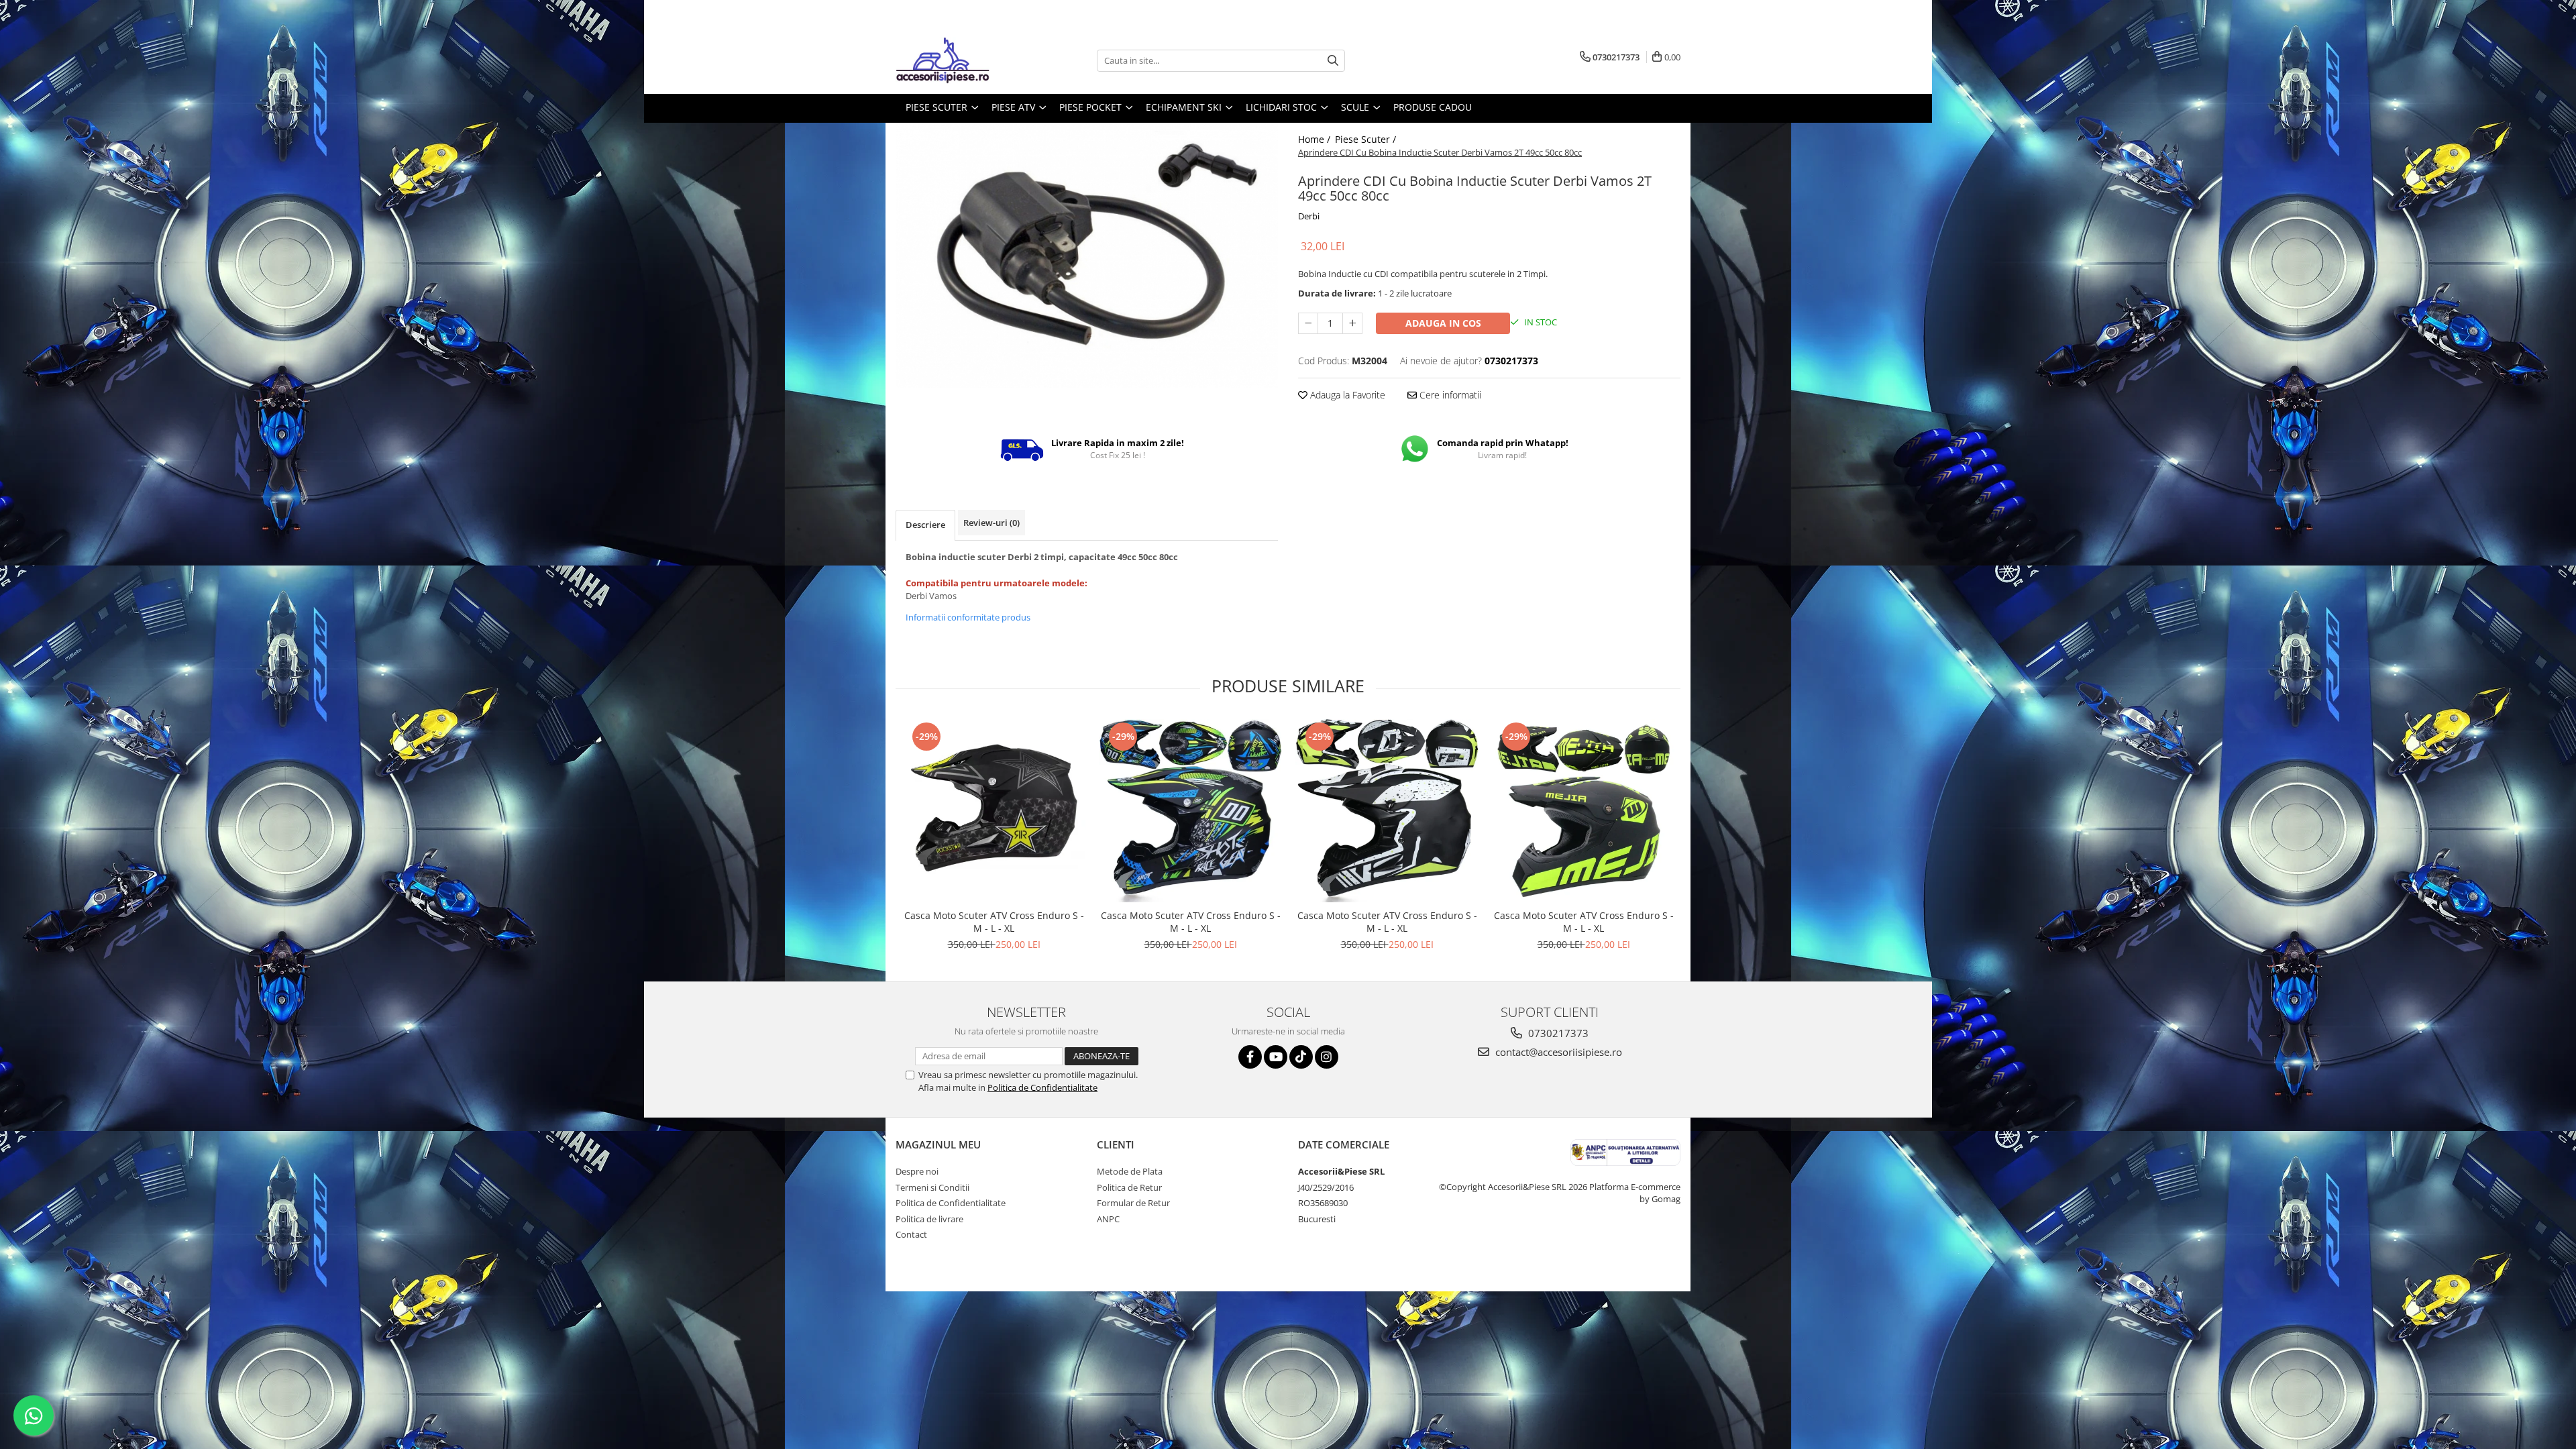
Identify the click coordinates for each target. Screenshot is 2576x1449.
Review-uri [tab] (991, 523)
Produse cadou (1433, 107)
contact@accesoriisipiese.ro (1557, 1052)
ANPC (1108, 1219)
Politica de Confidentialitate (1042, 1087)
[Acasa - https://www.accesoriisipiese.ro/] (963, 60)
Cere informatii (1449, 395)
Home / (1316, 139)
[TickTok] (1301, 1057)
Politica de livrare (929, 1219)
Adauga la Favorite (1346, 395)
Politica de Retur (1129, 1187)
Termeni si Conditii (932, 1187)
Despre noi (917, 1171)
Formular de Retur (1133, 1203)
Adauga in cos (1443, 323)
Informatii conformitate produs (968, 617)
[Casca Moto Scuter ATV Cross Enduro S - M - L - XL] (994, 811)
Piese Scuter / (1367, 139)
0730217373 (1557, 1033)
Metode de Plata (1130, 1171)
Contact (911, 1234)
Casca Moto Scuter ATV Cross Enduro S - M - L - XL (994, 922)
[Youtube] (1276, 1057)
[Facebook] (1250, 1057)
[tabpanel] (1087, 255)
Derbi (1309, 216)
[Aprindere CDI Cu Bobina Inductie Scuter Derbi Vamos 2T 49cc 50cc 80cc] (1087, 255)
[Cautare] (1333, 61)
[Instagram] (1327, 1057)
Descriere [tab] (925, 525)
